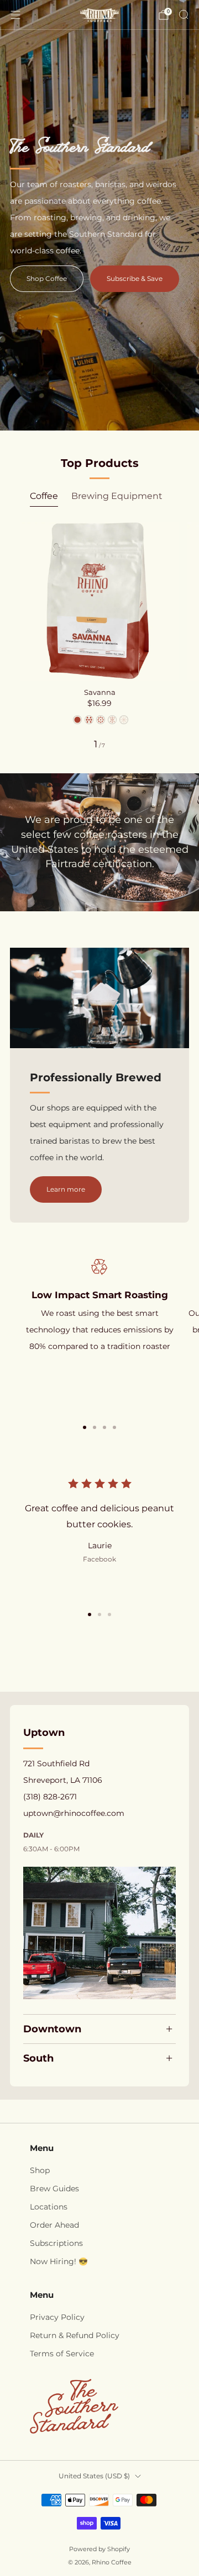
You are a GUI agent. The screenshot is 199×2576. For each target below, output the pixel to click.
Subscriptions (56, 2243)
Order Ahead (54, 2225)
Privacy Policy (57, 2317)
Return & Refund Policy (75, 2335)
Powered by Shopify (99, 2549)
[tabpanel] (99, 636)
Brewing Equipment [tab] (117, 496)
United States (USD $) (94, 2476)
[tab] (85, 1427)
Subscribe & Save (135, 278)
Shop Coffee (47, 278)
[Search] (184, 14)
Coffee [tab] (44, 496)
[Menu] (15, 15)
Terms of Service (62, 2354)
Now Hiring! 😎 (59, 2261)
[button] (90, 1614)
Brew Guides (54, 2189)
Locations (49, 2207)
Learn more (66, 1189)
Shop (40, 2170)
